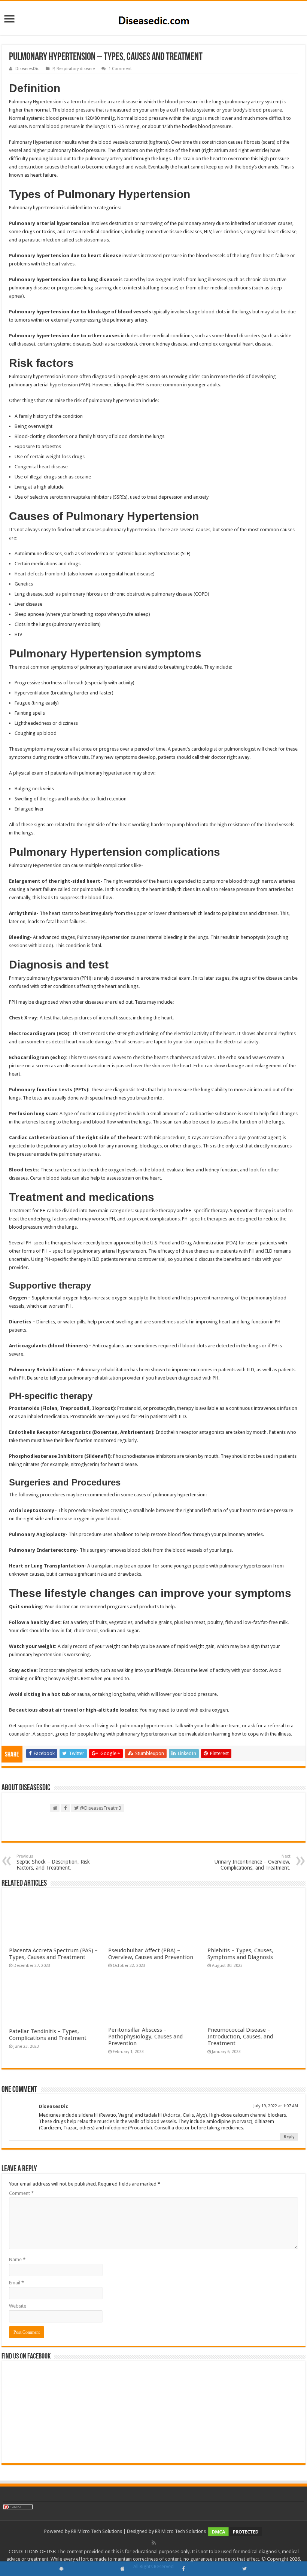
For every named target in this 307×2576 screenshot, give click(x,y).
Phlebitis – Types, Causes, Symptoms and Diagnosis (240, 1954)
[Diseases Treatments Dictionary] (154, 18)
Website (18, 2306)
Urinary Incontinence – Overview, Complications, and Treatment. (253, 1862)
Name (17, 2259)
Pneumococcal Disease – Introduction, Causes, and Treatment (240, 2037)
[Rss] (154, 2543)
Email (16, 2283)
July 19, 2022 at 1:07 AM (276, 2106)
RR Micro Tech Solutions (97, 2532)
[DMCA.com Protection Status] (235, 2532)
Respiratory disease (76, 69)
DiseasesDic (27, 69)
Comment (21, 2193)
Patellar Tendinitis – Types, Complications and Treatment (48, 2035)
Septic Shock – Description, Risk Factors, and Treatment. (53, 1862)
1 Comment (120, 69)
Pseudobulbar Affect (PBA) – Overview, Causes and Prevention (151, 1954)
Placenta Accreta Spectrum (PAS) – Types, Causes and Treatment (53, 1954)
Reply (289, 2137)
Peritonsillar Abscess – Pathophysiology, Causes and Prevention (145, 2037)
